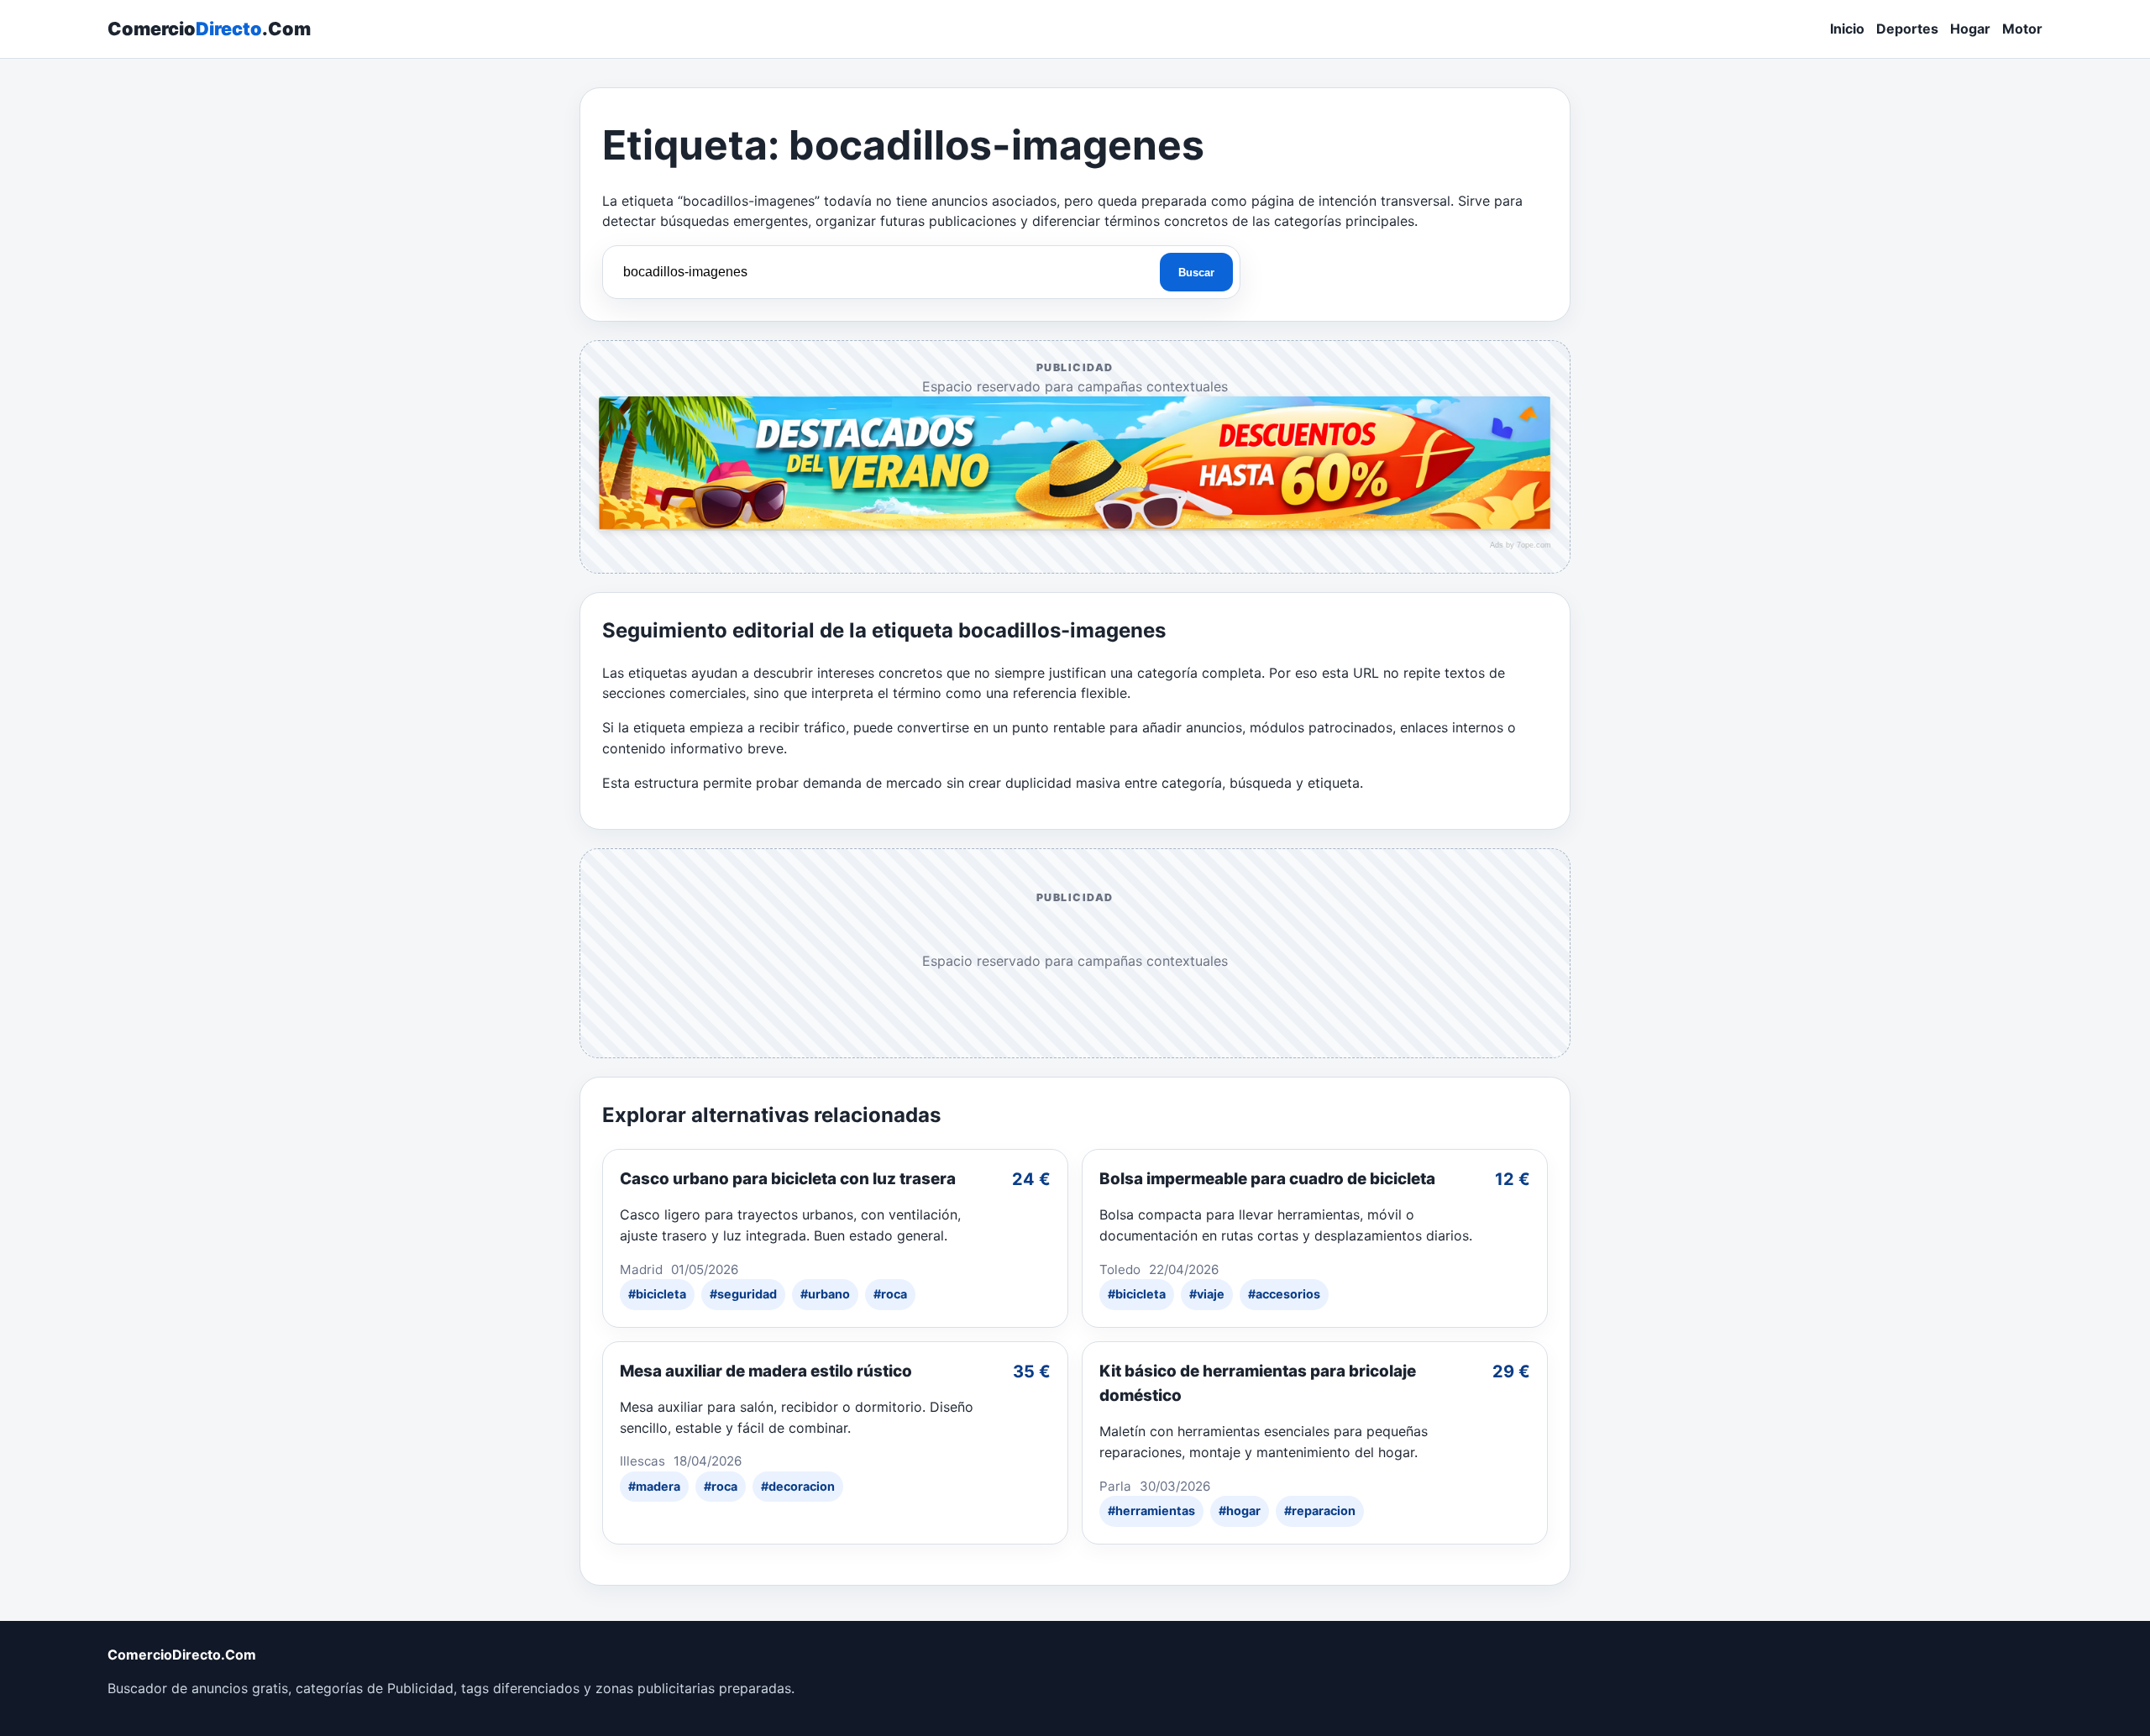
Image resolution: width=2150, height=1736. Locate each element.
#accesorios (1284, 1294)
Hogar (1970, 29)
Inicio (1847, 29)
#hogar (1240, 1510)
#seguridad (743, 1294)
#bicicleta (657, 1294)
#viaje (1207, 1294)
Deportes (1907, 29)
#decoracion (798, 1486)
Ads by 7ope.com (1521, 545)
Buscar (1196, 273)
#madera (654, 1486)
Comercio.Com (209, 29)
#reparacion (1320, 1510)
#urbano (825, 1294)
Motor (2022, 29)
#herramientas (1151, 1510)
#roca (890, 1294)
